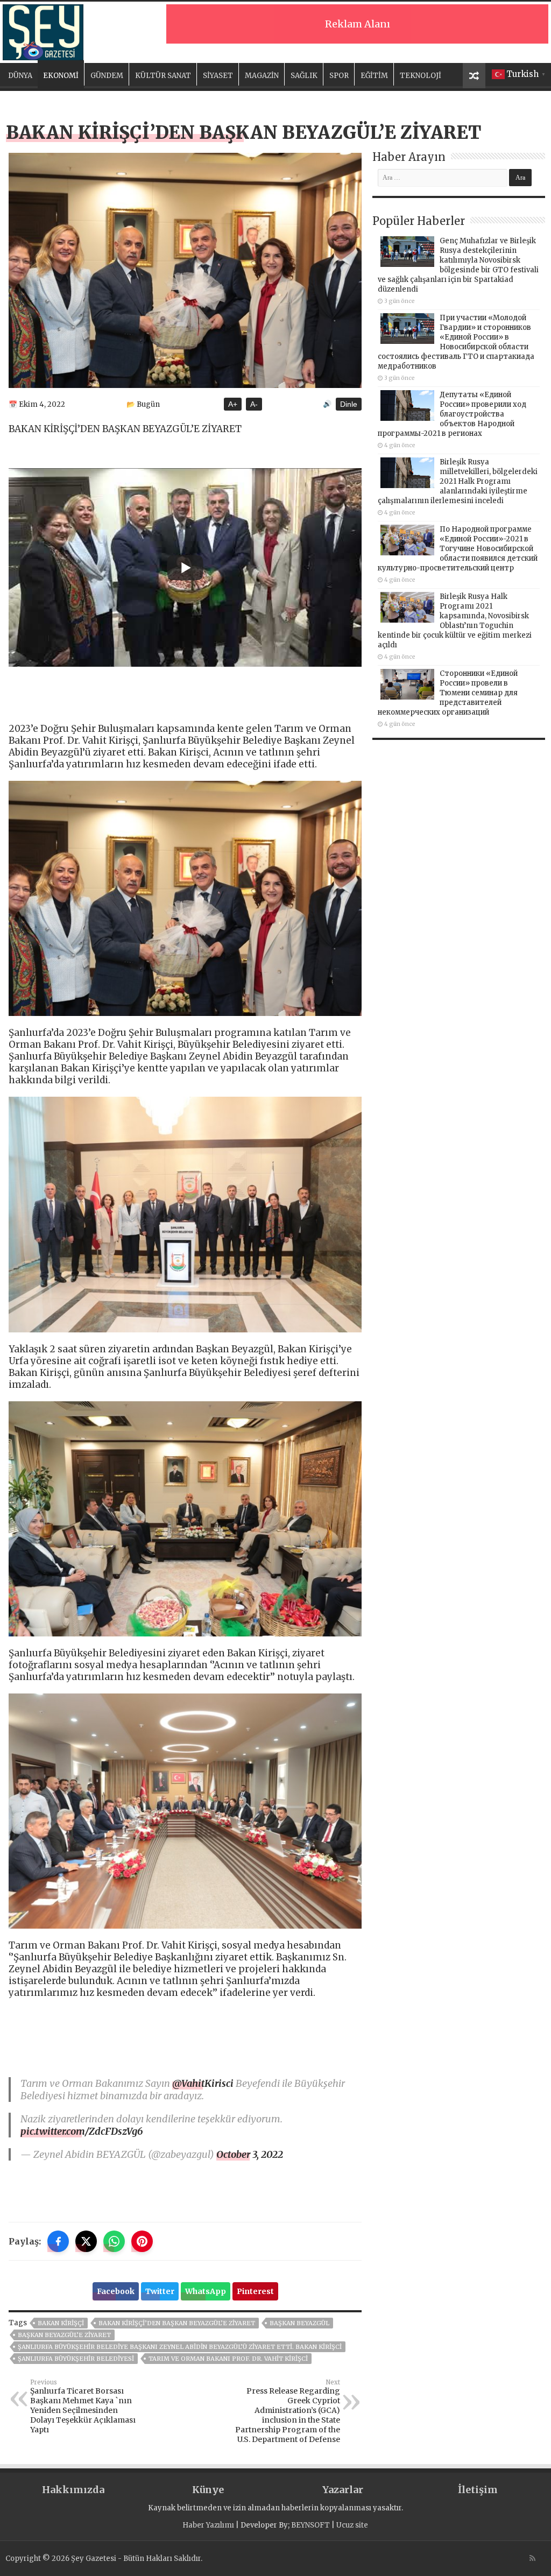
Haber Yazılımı (208, 2525)
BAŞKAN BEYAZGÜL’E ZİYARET (64, 2335)
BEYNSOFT (310, 2525)
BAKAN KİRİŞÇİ (61, 2323)
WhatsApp (206, 2291)
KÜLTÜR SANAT (163, 76)
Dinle (349, 404)
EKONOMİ (61, 76)
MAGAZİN (262, 76)
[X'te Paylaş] (86, 2241)
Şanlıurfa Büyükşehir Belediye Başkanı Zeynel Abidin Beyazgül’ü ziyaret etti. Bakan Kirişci (180, 2347)
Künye (208, 2490)
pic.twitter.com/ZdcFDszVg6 (82, 2131)
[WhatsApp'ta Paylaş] (114, 2241)
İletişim (478, 2490)
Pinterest (255, 2291)
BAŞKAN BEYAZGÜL (299, 2323)
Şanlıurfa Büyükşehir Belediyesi (76, 2359)
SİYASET (218, 76)
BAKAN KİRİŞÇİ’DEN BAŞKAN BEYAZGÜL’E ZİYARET (177, 2323)
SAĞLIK (304, 76)
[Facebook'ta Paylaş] (58, 2241)
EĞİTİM (374, 76)
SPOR (339, 76)
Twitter (160, 2291)
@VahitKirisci (203, 2083)
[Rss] (532, 2558)
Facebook (116, 2291)
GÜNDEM (107, 76)
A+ (233, 404)
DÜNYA (20, 76)
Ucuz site (352, 2525)
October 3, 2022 (250, 2154)
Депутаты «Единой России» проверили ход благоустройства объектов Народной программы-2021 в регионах (452, 414)
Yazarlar (343, 2490)
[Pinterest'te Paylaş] (142, 2241)
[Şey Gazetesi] (43, 31)
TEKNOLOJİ (421, 76)
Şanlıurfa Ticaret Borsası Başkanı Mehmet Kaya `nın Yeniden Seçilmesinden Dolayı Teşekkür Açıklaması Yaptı (83, 2406)
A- (254, 404)
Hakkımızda (73, 2490)
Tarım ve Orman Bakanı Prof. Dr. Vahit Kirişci (228, 2359)
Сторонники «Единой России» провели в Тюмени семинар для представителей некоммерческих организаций (448, 693)
